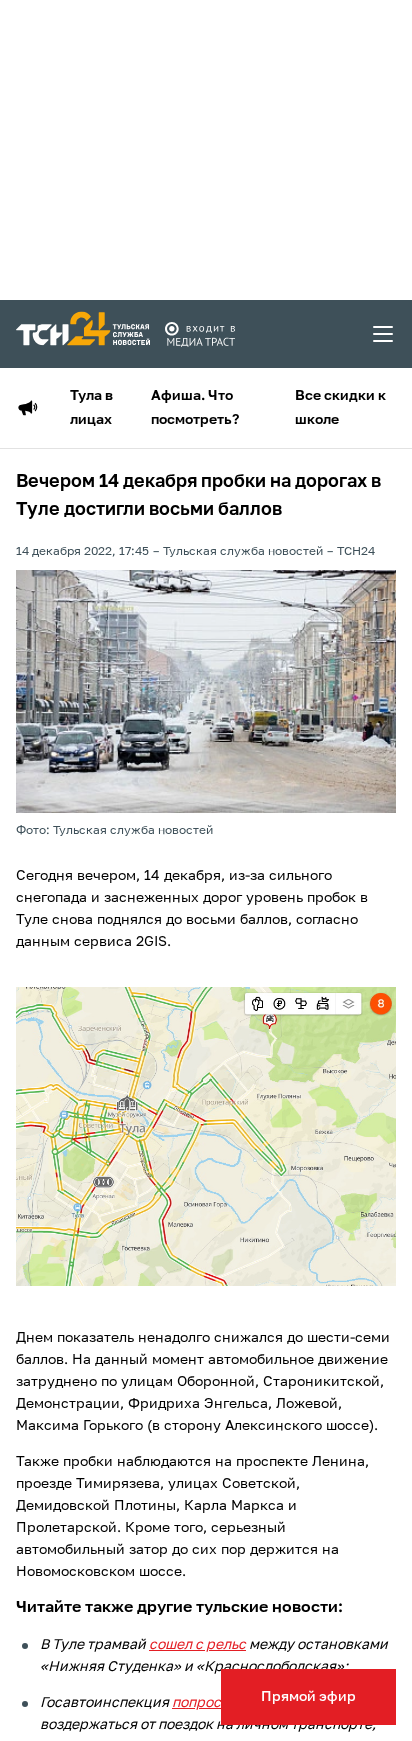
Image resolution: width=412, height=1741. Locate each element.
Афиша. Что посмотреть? (195, 408)
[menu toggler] (384, 334)
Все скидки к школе (340, 408)
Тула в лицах (91, 408)
